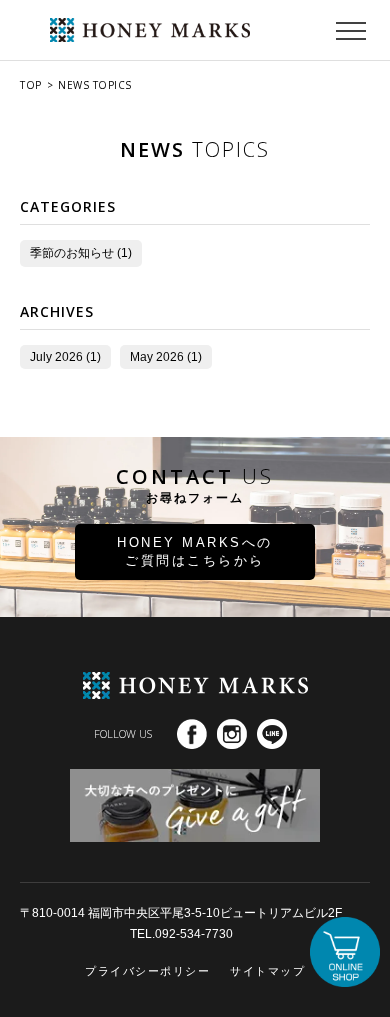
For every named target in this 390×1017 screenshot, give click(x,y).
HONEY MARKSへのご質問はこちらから (195, 551)
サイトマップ (267, 971)
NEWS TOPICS (95, 85)
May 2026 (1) (166, 357)
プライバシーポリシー (147, 971)
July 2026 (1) (65, 357)
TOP (31, 85)
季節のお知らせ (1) (81, 253)
